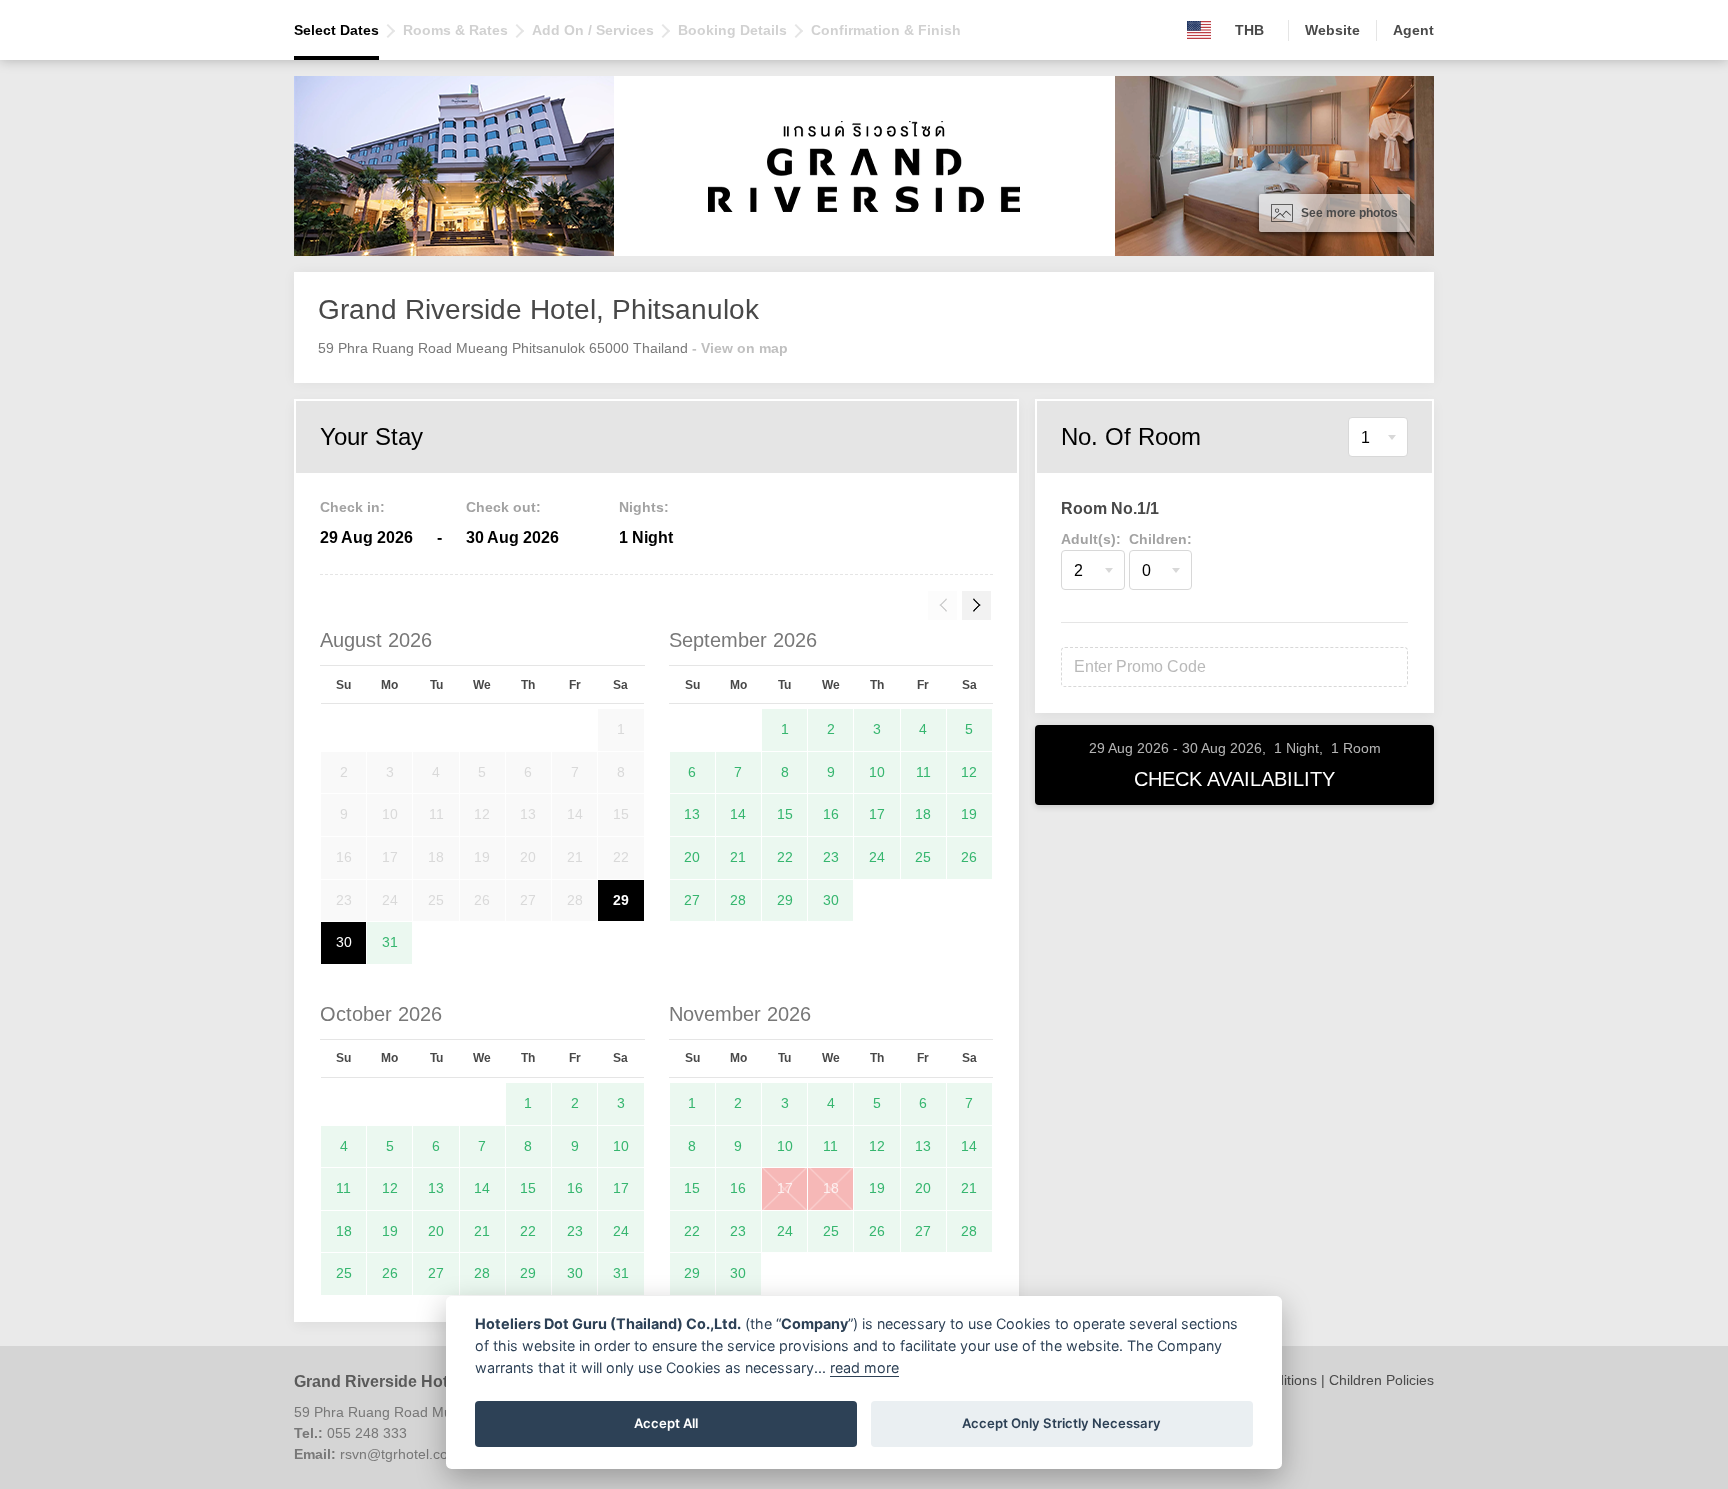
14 (738, 814)
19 (969, 814)
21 (738, 857)
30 (344, 942)
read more (864, 1367)
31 (390, 942)
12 (969, 772)
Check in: (352, 507)
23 (831, 857)
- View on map (740, 348)
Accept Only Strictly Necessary (1061, 1423)
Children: (1160, 539)
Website (1332, 30)
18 (923, 814)
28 (738, 900)
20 (692, 857)
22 (785, 857)
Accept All (666, 1423)
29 (621, 900)
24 (877, 857)
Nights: (644, 507)
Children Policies (1381, 1380)
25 (923, 857)
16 (831, 814)
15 (785, 814)
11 (923, 772)
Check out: (503, 507)
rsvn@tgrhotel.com (400, 1454)
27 (692, 900)
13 (692, 814)
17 (877, 814)
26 (969, 857)
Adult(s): (1091, 539)
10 (877, 772)
